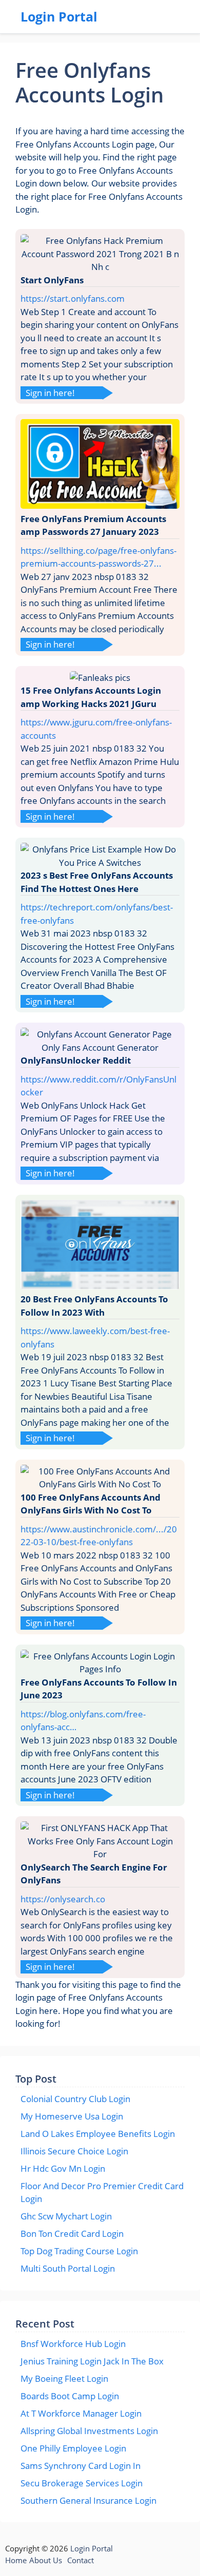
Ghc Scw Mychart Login (66, 2216)
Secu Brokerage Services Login (82, 2483)
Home (16, 2560)
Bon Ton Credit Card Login (72, 2234)
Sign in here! (50, 393)
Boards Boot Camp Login (70, 2396)
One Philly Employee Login (73, 2448)
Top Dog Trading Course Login (79, 2251)
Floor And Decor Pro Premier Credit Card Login (102, 2193)
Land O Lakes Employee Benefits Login (98, 2134)
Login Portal (59, 16)
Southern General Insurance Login (88, 2500)
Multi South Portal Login (68, 2268)
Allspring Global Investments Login (89, 2431)
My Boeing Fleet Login (64, 2378)
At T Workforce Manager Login (81, 2413)
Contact (81, 2560)
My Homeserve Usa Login (72, 2116)
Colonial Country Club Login (75, 2099)
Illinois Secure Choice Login (74, 2151)
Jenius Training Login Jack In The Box (92, 2361)
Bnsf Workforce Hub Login (73, 2344)
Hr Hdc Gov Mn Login (63, 2168)
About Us (46, 2560)
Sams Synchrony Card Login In (81, 2466)
